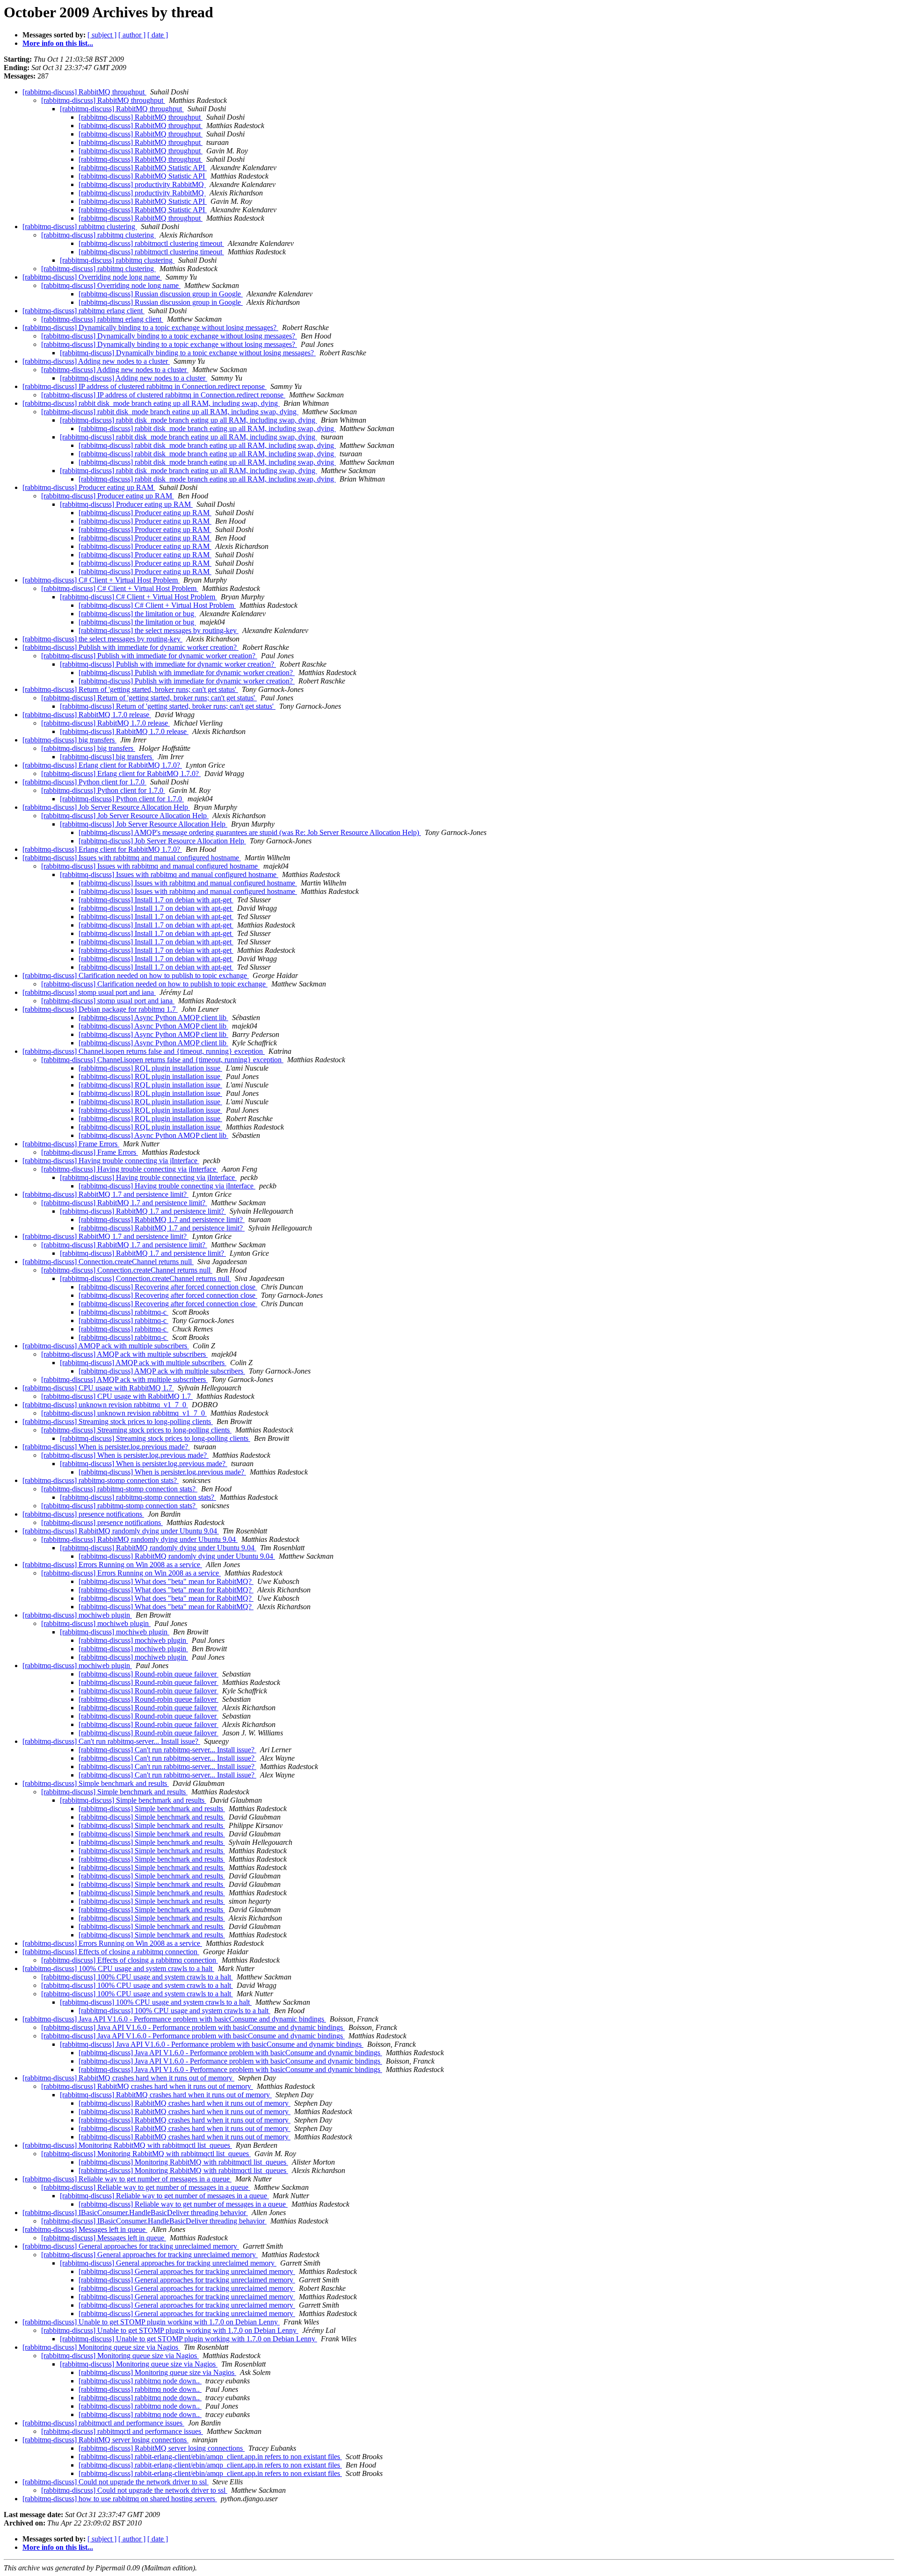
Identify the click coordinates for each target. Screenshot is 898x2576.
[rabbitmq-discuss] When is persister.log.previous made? (106, 1447)
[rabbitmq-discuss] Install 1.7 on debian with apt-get (156, 900)
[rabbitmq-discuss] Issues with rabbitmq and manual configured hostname (132, 858)
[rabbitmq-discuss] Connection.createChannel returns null (108, 1262)
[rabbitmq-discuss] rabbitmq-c (123, 1312)
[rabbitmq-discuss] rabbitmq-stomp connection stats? (101, 1480)
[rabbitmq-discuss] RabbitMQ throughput (84, 92)
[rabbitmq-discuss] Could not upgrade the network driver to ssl (116, 2482)
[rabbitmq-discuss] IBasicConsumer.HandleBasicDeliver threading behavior (135, 2213)
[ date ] (158, 35)
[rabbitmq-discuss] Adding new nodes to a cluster (96, 361)
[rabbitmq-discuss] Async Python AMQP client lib (153, 1018)
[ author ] (132, 35)
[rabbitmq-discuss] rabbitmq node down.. (140, 2381)
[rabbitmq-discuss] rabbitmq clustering (80, 227)
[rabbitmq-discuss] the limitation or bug (137, 614)
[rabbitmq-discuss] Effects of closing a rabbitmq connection (111, 1952)
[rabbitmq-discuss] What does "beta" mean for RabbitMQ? (166, 1581)
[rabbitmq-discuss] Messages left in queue (85, 2229)
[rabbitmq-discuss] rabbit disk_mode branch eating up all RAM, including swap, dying (151, 403)
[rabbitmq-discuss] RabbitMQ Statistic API (143, 168)
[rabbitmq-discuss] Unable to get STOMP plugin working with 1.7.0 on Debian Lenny (151, 2322)
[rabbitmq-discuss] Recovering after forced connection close (168, 1287)
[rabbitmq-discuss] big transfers (69, 740)
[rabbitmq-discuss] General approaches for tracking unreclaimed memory (131, 2246)
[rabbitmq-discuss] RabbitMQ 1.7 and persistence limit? (105, 1194)
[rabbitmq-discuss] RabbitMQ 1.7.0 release (87, 715)
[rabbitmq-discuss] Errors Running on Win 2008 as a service (112, 1565)
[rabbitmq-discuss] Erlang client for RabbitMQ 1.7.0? (102, 765)
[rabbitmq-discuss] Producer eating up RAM (89, 487)
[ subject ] (102, 35)
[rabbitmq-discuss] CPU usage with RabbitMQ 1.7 (98, 1388)
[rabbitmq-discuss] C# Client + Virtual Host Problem (101, 580)
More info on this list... (58, 43)
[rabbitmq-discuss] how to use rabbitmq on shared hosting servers (120, 2499)
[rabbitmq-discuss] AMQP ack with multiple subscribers (106, 1346)
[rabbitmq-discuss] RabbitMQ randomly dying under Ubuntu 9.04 (121, 1531)
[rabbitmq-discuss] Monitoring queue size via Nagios (101, 2347)
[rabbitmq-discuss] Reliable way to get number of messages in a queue (127, 2179)
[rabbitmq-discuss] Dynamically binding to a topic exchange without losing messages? (150, 327)
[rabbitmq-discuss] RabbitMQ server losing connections (105, 2440)
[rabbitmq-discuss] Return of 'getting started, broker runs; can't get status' (130, 689)
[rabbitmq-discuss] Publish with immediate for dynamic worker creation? (130, 647)
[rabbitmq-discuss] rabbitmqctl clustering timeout (151, 243)
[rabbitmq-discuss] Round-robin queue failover (148, 1674)
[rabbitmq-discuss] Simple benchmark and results (96, 1783)
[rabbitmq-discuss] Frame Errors (71, 1144)
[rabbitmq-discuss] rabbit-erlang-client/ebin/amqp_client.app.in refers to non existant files (210, 2457)
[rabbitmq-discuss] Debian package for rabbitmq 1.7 (100, 1009)
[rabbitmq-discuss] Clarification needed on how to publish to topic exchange (136, 975)
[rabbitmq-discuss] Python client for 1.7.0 (84, 782)
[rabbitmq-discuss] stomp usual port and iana (89, 992)
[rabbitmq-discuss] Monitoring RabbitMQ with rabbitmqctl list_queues (127, 2145)
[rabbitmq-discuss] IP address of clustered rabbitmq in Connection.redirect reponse (145, 386)
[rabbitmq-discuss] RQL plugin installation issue (150, 1068)
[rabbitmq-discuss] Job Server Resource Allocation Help (106, 807)
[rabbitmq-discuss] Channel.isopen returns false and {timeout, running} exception (144, 1051)
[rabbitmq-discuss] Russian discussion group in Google (161, 294)
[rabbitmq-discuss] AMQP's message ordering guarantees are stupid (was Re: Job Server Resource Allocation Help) (250, 832)
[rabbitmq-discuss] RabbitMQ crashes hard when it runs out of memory (128, 2078)
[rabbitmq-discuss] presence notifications (83, 1514)
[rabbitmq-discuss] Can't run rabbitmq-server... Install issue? (111, 1741)
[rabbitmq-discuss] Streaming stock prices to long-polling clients (118, 1421)
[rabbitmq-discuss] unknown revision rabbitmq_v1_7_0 (105, 1405)
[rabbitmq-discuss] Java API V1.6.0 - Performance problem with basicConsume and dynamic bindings (174, 2019)
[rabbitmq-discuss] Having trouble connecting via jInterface (111, 1161)
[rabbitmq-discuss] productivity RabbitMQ (142, 184)
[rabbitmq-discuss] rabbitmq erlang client (83, 311)
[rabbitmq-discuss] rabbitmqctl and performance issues (103, 2423)
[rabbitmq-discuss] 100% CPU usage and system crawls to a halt (118, 1968)
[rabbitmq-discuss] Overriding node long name (92, 277)
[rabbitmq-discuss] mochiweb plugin (77, 1615)
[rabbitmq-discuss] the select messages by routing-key (159, 630)
